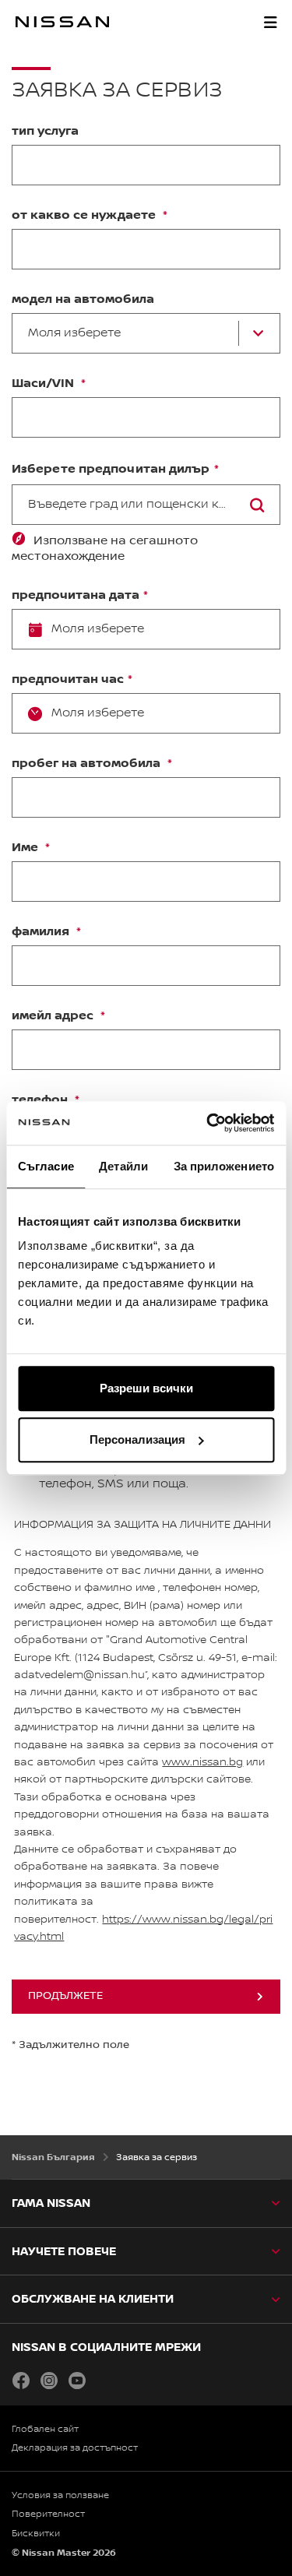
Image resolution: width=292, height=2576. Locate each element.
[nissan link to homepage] (62, 22)
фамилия (42, 932)
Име (26, 848)
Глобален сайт (45, 2429)
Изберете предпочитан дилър (111, 469)
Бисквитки (36, 2534)
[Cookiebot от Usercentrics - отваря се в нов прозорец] (208, 1123)
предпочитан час (68, 680)
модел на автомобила (83, 300)
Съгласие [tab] (46, 1166)
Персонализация (137, 1439)
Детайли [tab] (123, 1166)
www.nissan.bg (202, 1762)
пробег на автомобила (88, 764)
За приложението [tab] (224, 1166)
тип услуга (45, 132)
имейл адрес (54, 1016)
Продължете (65, 1996)
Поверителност (48, 2514)
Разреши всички (146, 1388)
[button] (270, 22)
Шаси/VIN (44, 384)
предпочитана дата (76, 596)
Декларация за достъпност (75, 2448)
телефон (41, 1100)
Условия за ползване (60, 2495)
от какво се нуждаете (85, 216)
